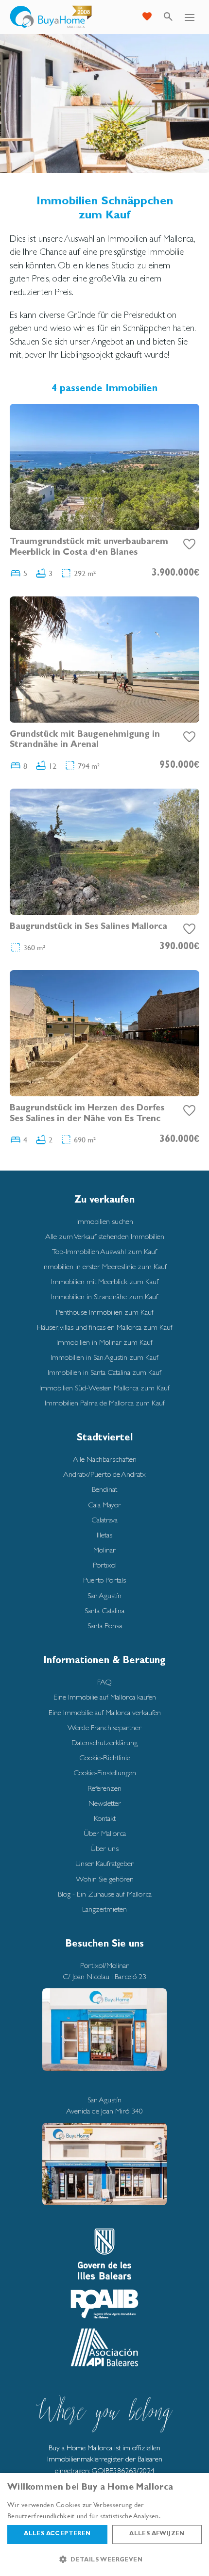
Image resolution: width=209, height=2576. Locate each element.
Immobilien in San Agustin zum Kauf (104, 1357)
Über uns (104, 1848)
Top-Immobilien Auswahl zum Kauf (104, 1251)
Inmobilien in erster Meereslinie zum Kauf (104, 1266)
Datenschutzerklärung (104, 1742)
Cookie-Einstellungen (105, 1773)
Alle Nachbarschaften (105, 1459)
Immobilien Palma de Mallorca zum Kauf (105, 1403)
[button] (104, 2559)
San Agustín (104, 1595)
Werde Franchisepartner (104, 1727)
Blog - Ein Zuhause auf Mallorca (105, 1894)
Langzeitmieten (104, 1909)
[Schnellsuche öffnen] (168, 17)
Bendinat (104, 1489)
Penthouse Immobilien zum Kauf (105, 1312)
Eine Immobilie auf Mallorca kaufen (105, 1697)
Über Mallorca (105, 1833)
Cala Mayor (104, 1505)
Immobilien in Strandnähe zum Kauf (104, 1296)
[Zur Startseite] (51, 17)
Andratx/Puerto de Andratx (104, 1474)
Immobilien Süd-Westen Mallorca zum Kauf (104, 1388)
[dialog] (104, 2525)
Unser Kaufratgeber (104, 1863)
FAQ (104, 1682)
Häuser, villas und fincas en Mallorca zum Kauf (105, 1327)
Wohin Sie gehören (105, 1879)
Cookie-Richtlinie (105, 1758)
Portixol (105, 1565)
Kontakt (105, 1818)
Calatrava (104, 1520)
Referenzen (104, 1788)
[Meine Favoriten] (147, 17)
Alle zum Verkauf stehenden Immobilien (105, 1236)
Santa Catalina (104, 1610)
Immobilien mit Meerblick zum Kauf (105, 1281)
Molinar (104, 1550)
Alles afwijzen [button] (157, 2534)
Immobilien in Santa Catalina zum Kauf (104, 1372)
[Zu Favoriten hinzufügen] (190, 545)
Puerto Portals (104, 1580)
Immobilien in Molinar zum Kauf (104, 1342)
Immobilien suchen (105, 1221)
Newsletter (105, 1803)
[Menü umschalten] (190, 17)
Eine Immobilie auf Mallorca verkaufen (105, 1712)
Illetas (104, 1535)
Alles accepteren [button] (57, 2534)
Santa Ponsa (105, 1626)
